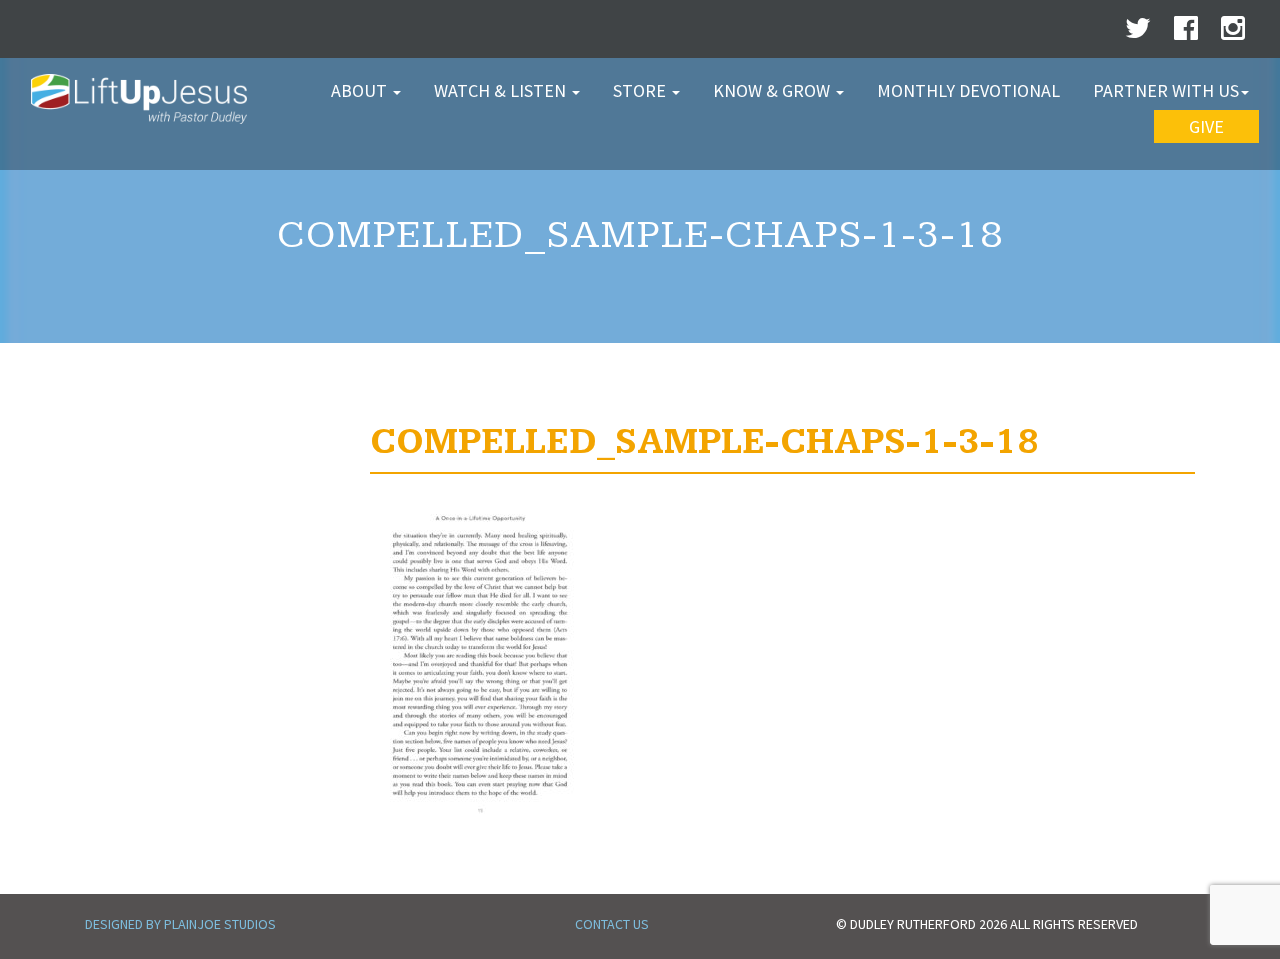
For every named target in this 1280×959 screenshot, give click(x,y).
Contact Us (612, 924)
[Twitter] (1138, 33)
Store (641, 90)
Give (1206, 126)
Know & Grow (773, 90)
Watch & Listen (502, 90)
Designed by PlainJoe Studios (180, 924)
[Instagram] (1233, 33)
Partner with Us (1166, 90)
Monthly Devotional (968, 90)
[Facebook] (1186, 33)
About (361, 90)
